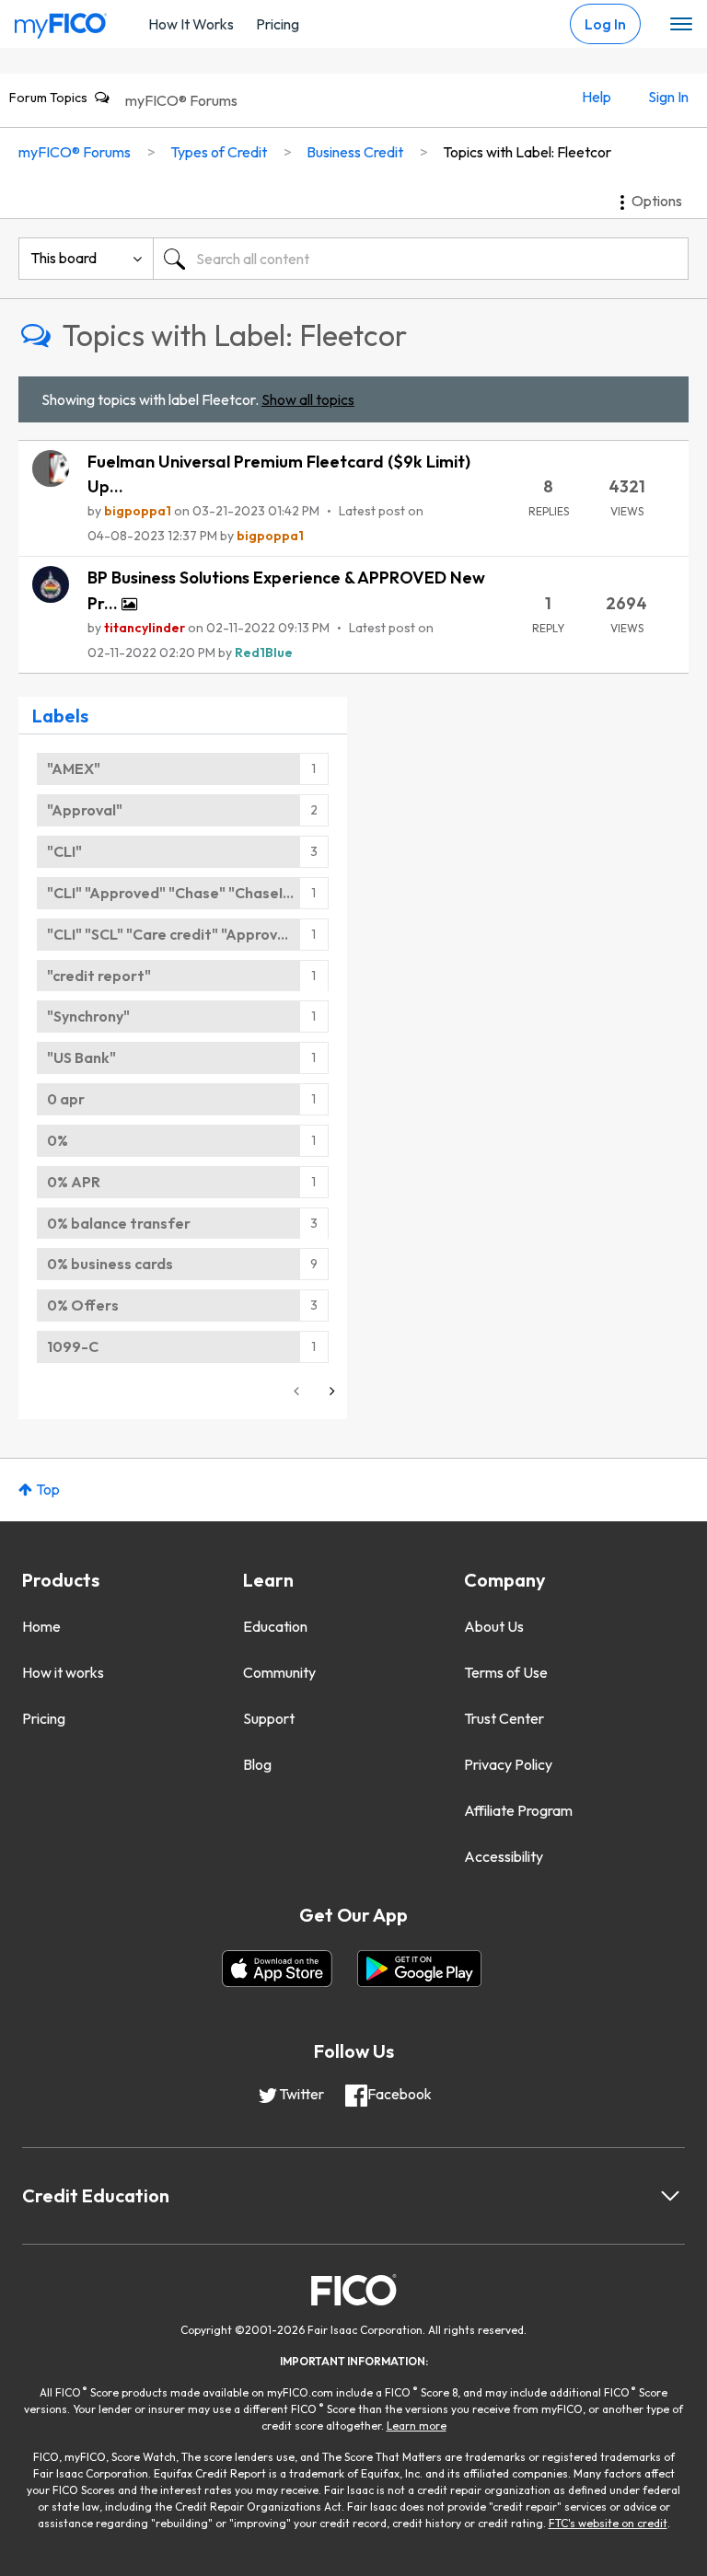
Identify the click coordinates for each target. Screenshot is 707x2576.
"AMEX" (74, 768)
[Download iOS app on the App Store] (277, 1969)
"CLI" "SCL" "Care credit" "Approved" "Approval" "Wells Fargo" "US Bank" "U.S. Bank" (188, 934)
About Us (494, 1626)
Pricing (278, 24)
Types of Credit (219, 152)
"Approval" (85, 810)
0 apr (66, 1099)
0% (58, 1140)
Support (269, 1718)
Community (279, 1672)
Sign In (668, 97)
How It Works (191, 24)
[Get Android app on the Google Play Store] (419, 1969)
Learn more (417, 2426)
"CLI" (64, 851)
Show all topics (308, 399)
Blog (257, 1764)
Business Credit (355, 152)
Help (597, 97)
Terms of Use (506, 1672)
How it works (63, 1672)
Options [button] (657, 201)
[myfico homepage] (61, 21)
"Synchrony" (88, 1016)
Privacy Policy (508, 1764)
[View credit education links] (670, 2196)
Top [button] (48, 1489)
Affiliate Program (518, 1810)
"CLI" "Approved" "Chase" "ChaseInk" (176, 893)
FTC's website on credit (608, 2523)
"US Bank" (81, 1057)
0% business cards (110, 1264)
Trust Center (504, 1718)
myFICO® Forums (181, 100)
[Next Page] (330, 1391)
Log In (605, 24)
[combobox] (421, 259)
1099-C (73, 1346)
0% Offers (83, 1305)
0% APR (74, 1182)
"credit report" (99, 976)
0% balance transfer (119, 1223)
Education (275, 1626)
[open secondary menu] (681, 25)
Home (41, 1626)
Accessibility (504, 1856)
